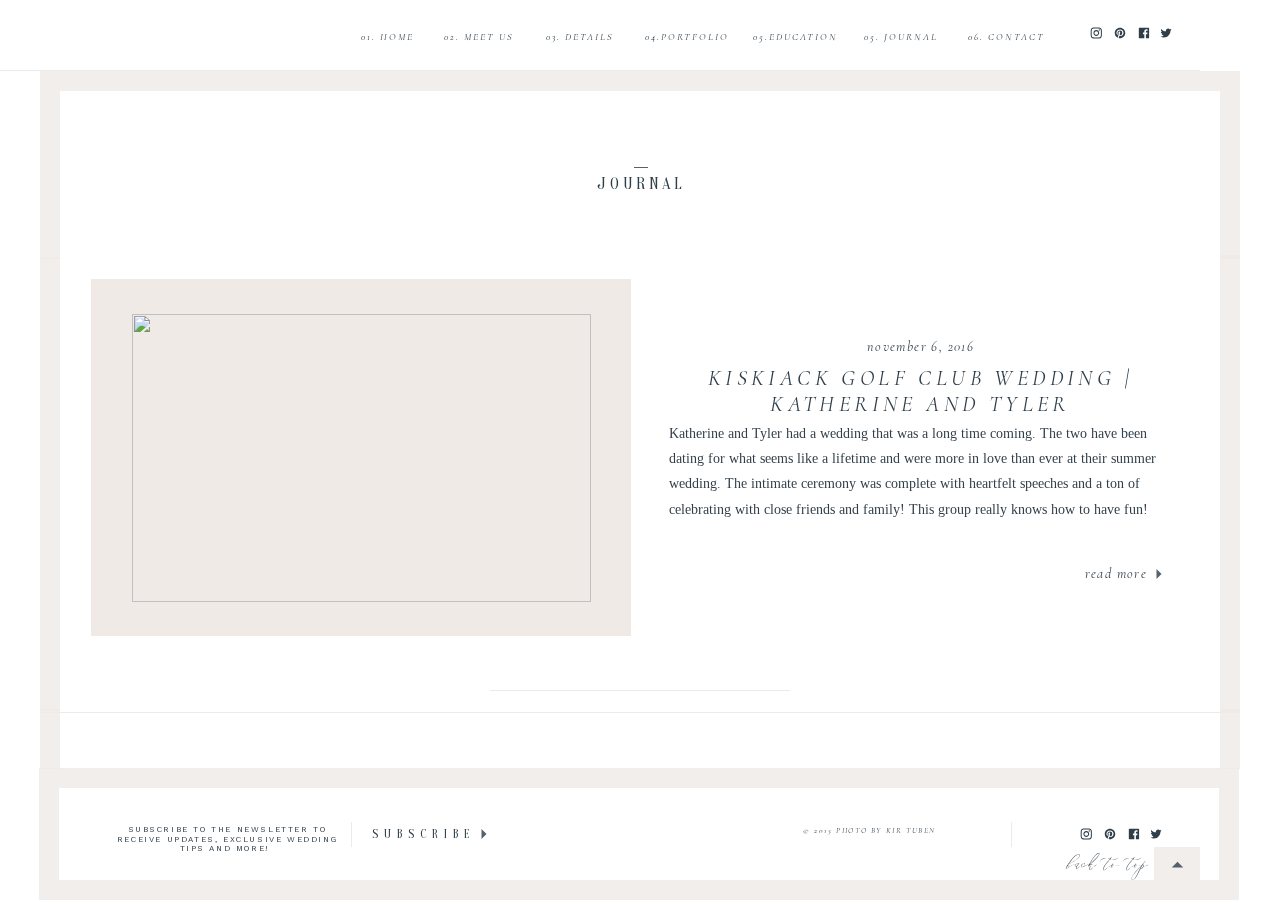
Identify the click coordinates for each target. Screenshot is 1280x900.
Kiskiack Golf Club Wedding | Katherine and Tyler (920, 391)
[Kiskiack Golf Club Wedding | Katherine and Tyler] (361, 458)
